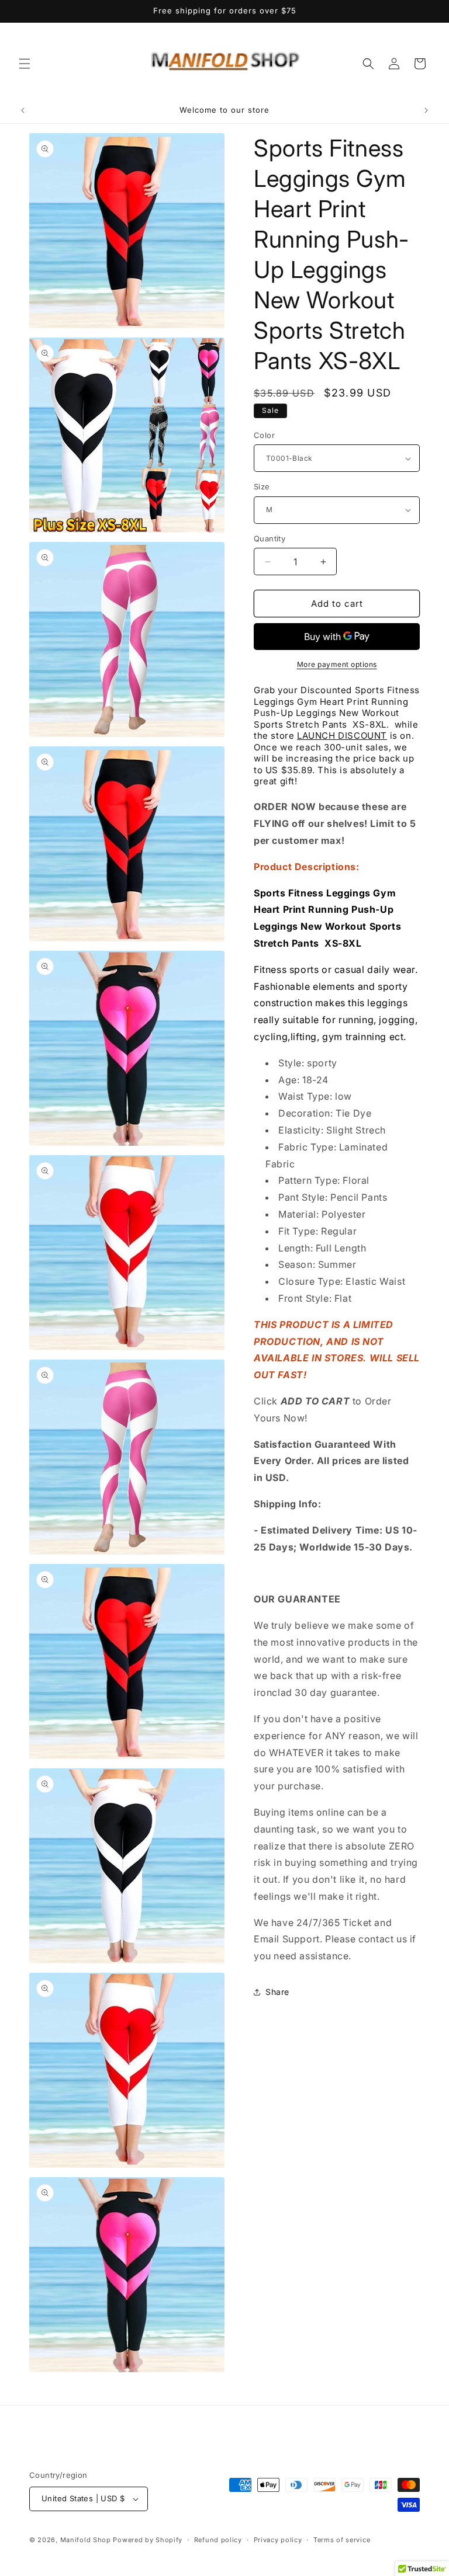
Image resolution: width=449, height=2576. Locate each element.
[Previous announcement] (23, 110)
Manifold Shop (86, 2540)
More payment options (337, 664)
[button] (25, 64)
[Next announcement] (426, 110)
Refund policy (218, 2540)
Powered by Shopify (148, 2540)
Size (262, 486)
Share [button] (277, 1992)
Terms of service (342, 2540)
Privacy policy (278, 2540)
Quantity (270, 538)
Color (264, 435)
